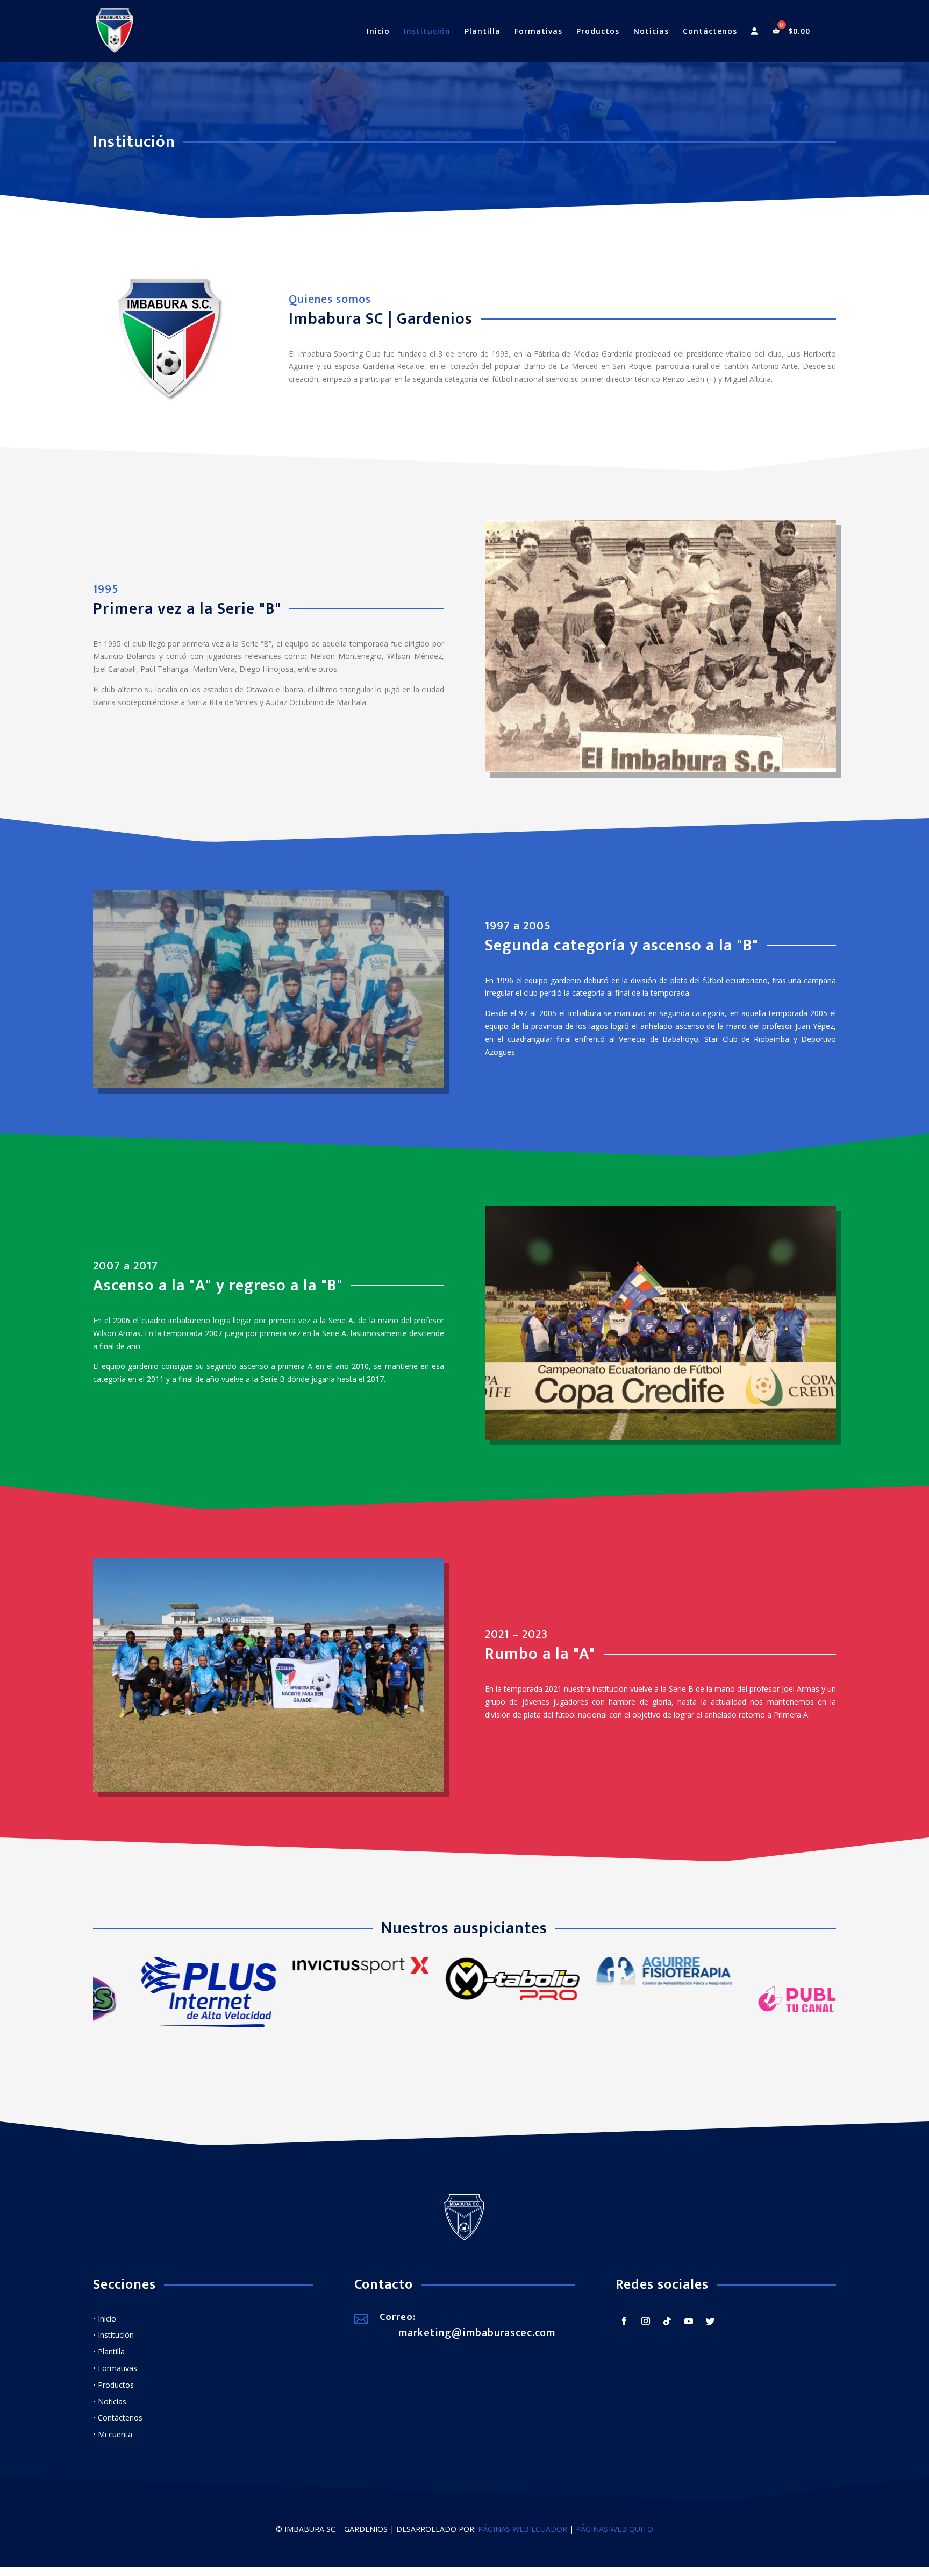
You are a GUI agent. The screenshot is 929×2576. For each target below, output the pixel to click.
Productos (598, 32)
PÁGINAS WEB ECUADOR (523, 2537)
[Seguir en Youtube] (689, 2329)
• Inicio (105, 2326)
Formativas (538, 32)
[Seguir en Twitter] (710, 2329)
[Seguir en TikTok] (667, 2329)
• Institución (113, 2343)
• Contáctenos (118, 2426)
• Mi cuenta (113, 2442)
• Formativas (115, 2376)
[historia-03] (660, 1445)
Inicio (378, 32)
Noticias (651, 32)
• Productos (113, 2392)
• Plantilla (109, 2359)
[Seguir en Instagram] (646, 2329)
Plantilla (483, 32)
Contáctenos (710, 32)
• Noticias (110, 2409)
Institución (427, 32)
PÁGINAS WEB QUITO (614, 2537)
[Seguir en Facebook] (624, 2329)
